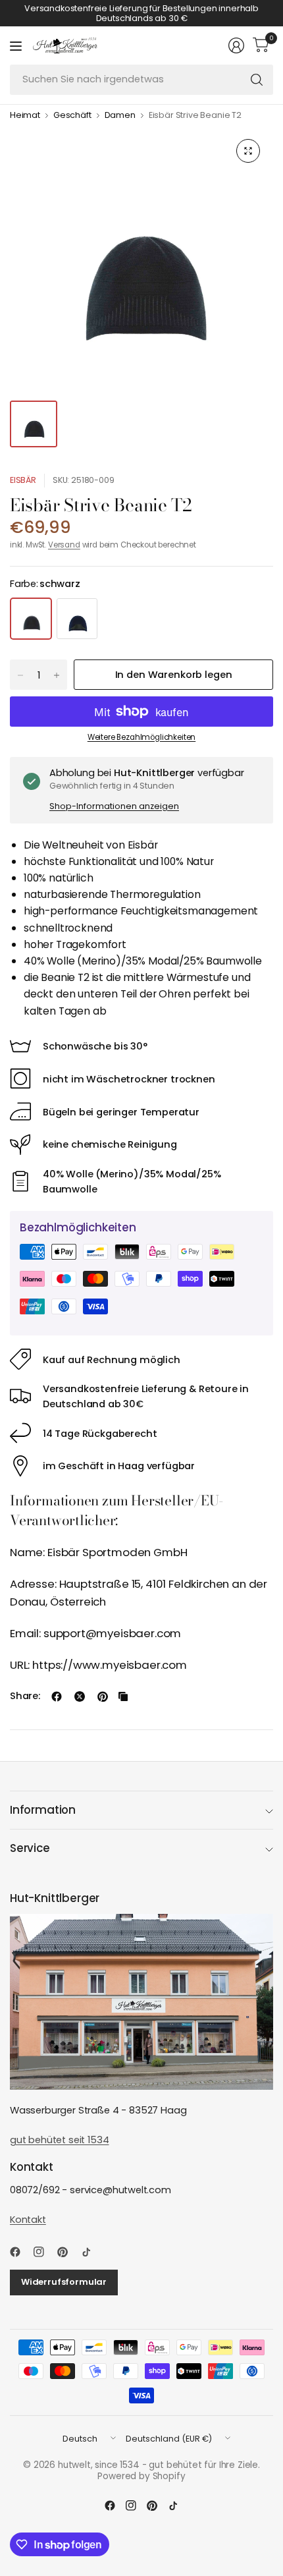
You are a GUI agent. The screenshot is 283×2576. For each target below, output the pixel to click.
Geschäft (72, 116)
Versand (64, 545)
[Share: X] (80, 1696)
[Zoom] (248, 151)
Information (43, 1810)
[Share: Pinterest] (103, 1696)
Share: (25, 1696)
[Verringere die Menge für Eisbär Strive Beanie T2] (20, 675)
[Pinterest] (68, 2252)
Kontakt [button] (28, 2220)
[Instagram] (44, 2252)
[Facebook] (20, 2252)
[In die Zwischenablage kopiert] (123, 1696)
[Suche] (257, 80)
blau (77, 619)
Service (30, 1848)
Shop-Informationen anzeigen (114, 806)
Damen (120, 116)
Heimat (25, 116)
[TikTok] (91, 2252)
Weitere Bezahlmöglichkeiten (141, 737)
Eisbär (23, 480)
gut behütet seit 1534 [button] (59, 2140)
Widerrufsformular (64, 2282)
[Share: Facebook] (57, 1696)
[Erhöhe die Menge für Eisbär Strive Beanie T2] (57, 675)
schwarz (31, 619)
